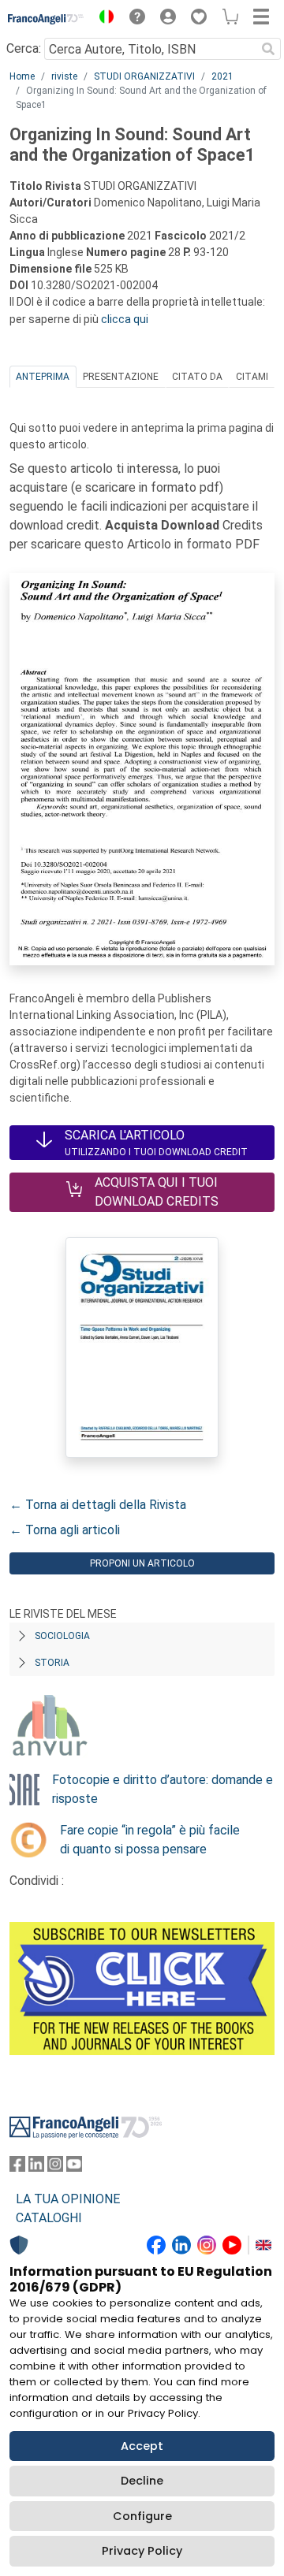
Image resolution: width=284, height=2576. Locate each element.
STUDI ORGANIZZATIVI (144, 76)
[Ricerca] (268, 49)
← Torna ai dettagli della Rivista (98, 1505)
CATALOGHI (49, 2218)
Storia (52, 1663)
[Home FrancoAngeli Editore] (46, 19)
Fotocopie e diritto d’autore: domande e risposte (163, 1789)
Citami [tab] (252, 377)
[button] (103, 19)
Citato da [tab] (197, 377)
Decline (142, 2481)
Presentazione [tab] (121, 377)
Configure (142, 2516)
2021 (222, 76)
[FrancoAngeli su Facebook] (17, 2167)
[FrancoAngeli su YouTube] (74, 2167)
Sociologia (62, 1636)
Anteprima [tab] (43, 377)
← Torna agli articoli (65, 1530)
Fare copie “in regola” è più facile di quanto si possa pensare (150, 1840)
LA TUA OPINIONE (68, 2199)
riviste (64, 76)
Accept (142, 2446)
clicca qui (125, 319)
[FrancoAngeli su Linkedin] (36, 2167)
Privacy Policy (142, 2551)
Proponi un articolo (142, 1563)
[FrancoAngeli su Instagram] (55, 2167)
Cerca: (24, 48)
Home (22, 76)
